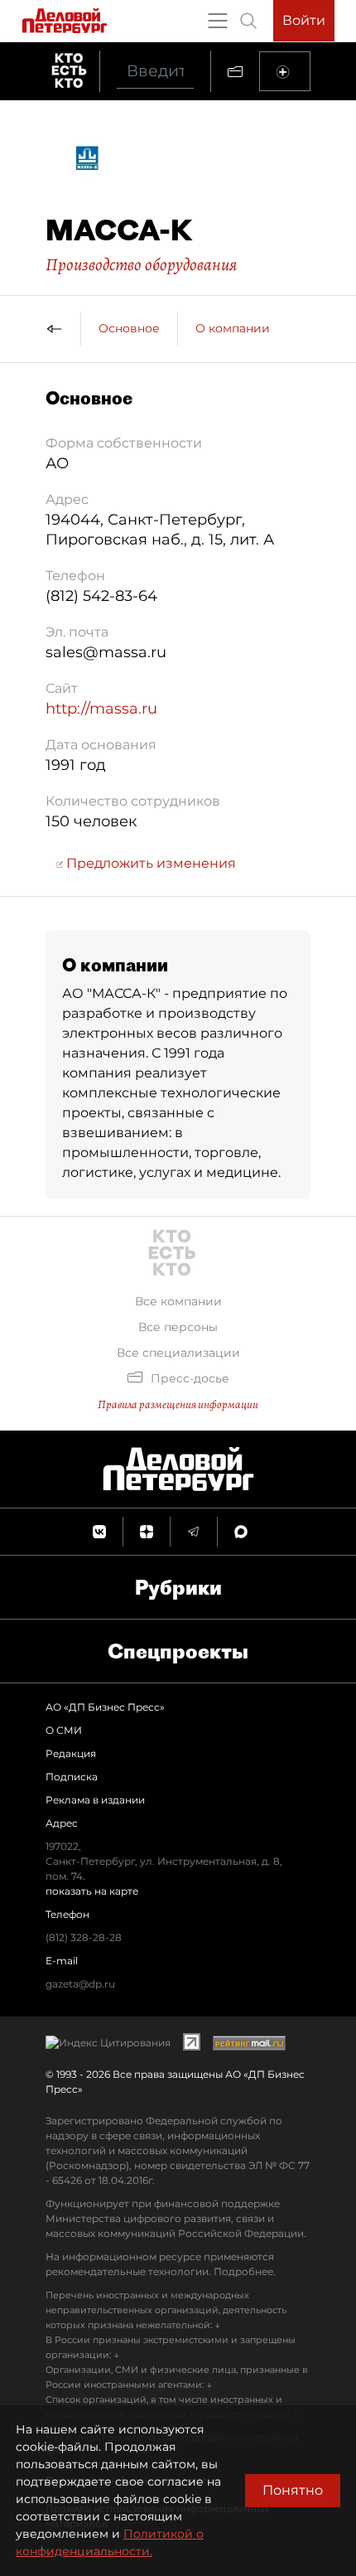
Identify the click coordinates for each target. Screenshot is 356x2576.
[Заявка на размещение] (285, 71)
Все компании (178, 1301)
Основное (129, 328)
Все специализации (178, 1353)
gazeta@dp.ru (80, 1984)
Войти (304, 20)
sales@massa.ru (106, 652)
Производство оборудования (141, 264)
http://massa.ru (101, 709)
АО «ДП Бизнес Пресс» (105, 1707)
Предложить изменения (149, 863)
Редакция (71, 1753)
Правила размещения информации (178, 1404)
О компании (233, 328)
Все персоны (178, 1327)
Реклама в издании (95, 1800)
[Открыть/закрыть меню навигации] (218, 21)
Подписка (72, 1777)
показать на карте (92, 1891)
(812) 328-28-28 (84, 1937)
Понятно (293, 2490)
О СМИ (64, 1730)
